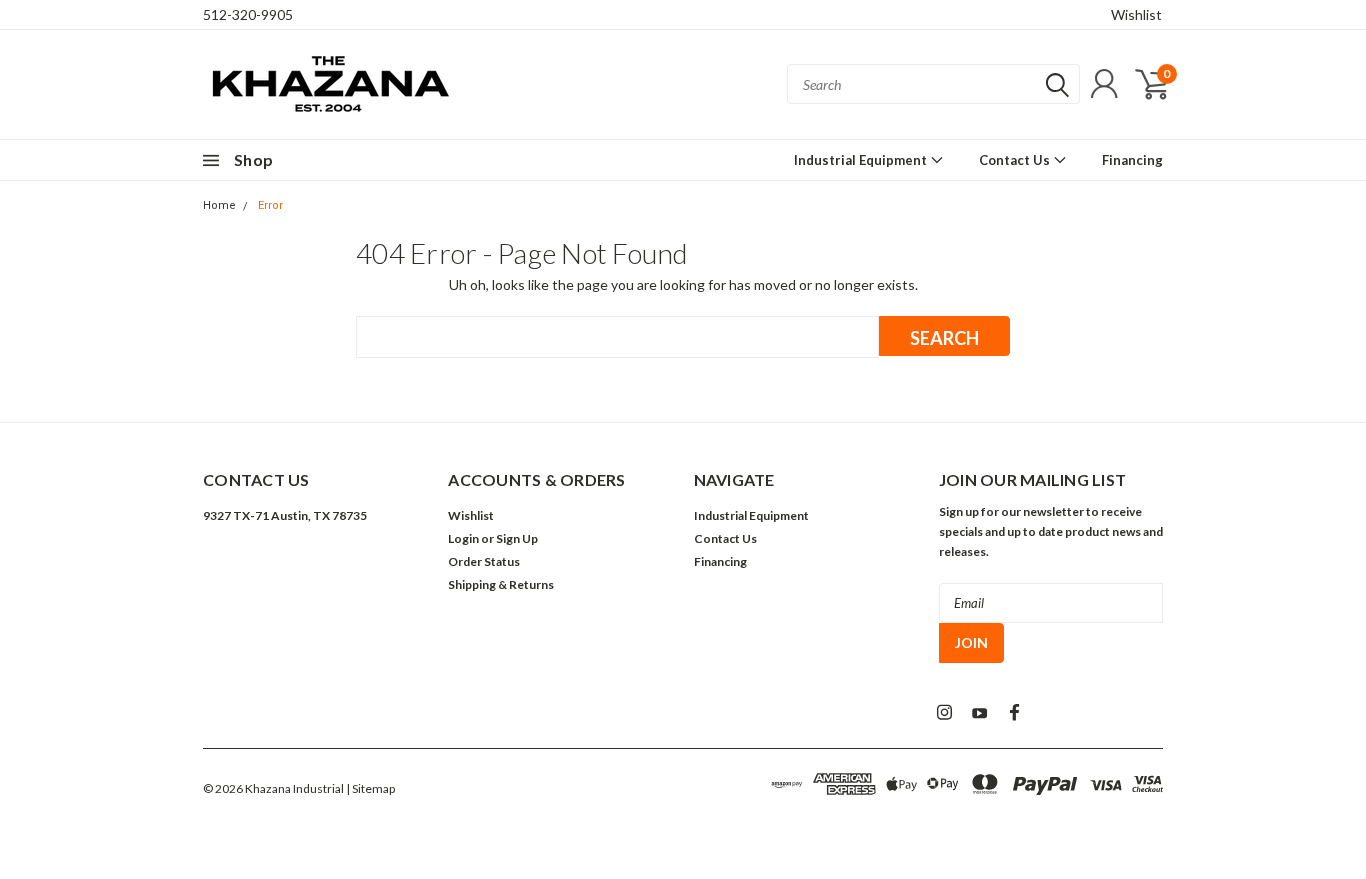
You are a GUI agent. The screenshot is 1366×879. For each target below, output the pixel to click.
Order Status (484, 561)
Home (219, 205)
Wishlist (1136, 14)
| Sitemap (370, 788)
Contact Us (1016, 160)
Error (270, 205)
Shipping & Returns (501, 584)
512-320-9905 (248, 14)
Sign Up (517, 538)
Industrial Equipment (862, 160)
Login (463, 538)
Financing (1132, 160)
